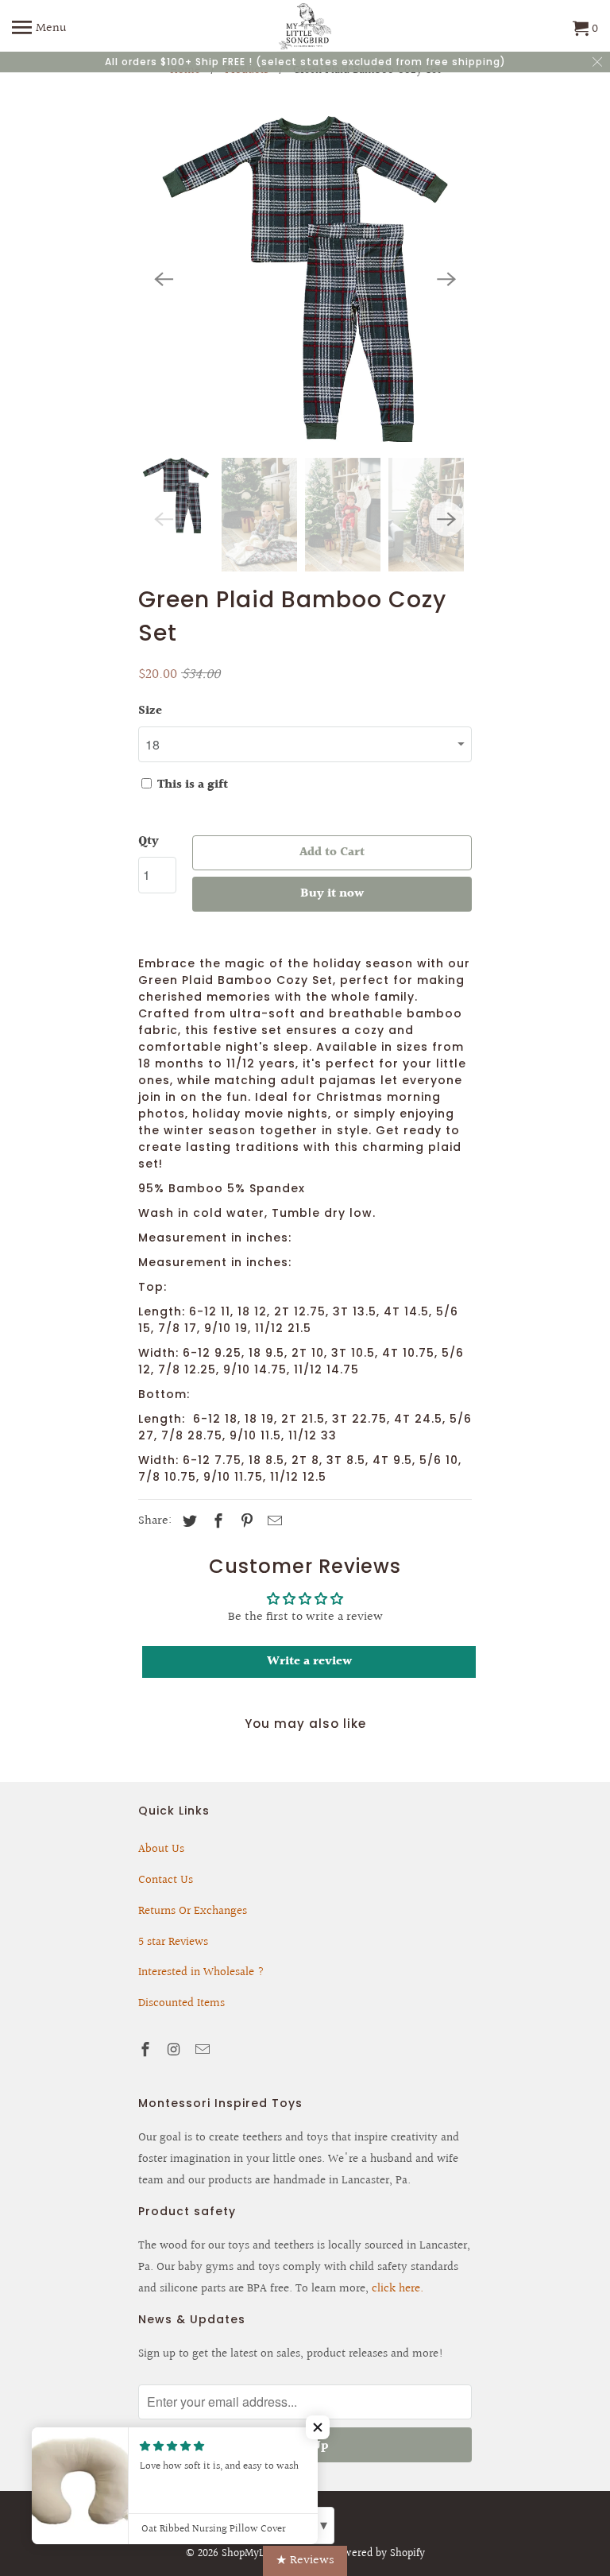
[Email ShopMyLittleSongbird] (204, 2050)
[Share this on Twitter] (187, 1522)
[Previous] (164, 279)
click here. (398, 2289)
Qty (149, 841)
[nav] (39, 29)
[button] (318, 2427)
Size (150, 711)
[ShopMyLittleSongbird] (305, 29)
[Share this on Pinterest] (245, 1522)
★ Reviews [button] (305, 2561)
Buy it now (332, 894)
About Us (161, 1849)
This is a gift (191, 785)
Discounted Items (181, 2003)
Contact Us (166, 1880)
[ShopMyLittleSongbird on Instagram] (176, 2050)
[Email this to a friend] (272, 1522)
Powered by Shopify (378, 2554)
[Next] (446, 279)
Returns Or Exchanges (193, 1911)
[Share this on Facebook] (216, 1522)
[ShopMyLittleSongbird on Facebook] (147, 2050)
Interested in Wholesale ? (201, 1972)
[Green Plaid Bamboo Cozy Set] (305, 279)
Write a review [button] (309, 1662)
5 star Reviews (173, 1942)
